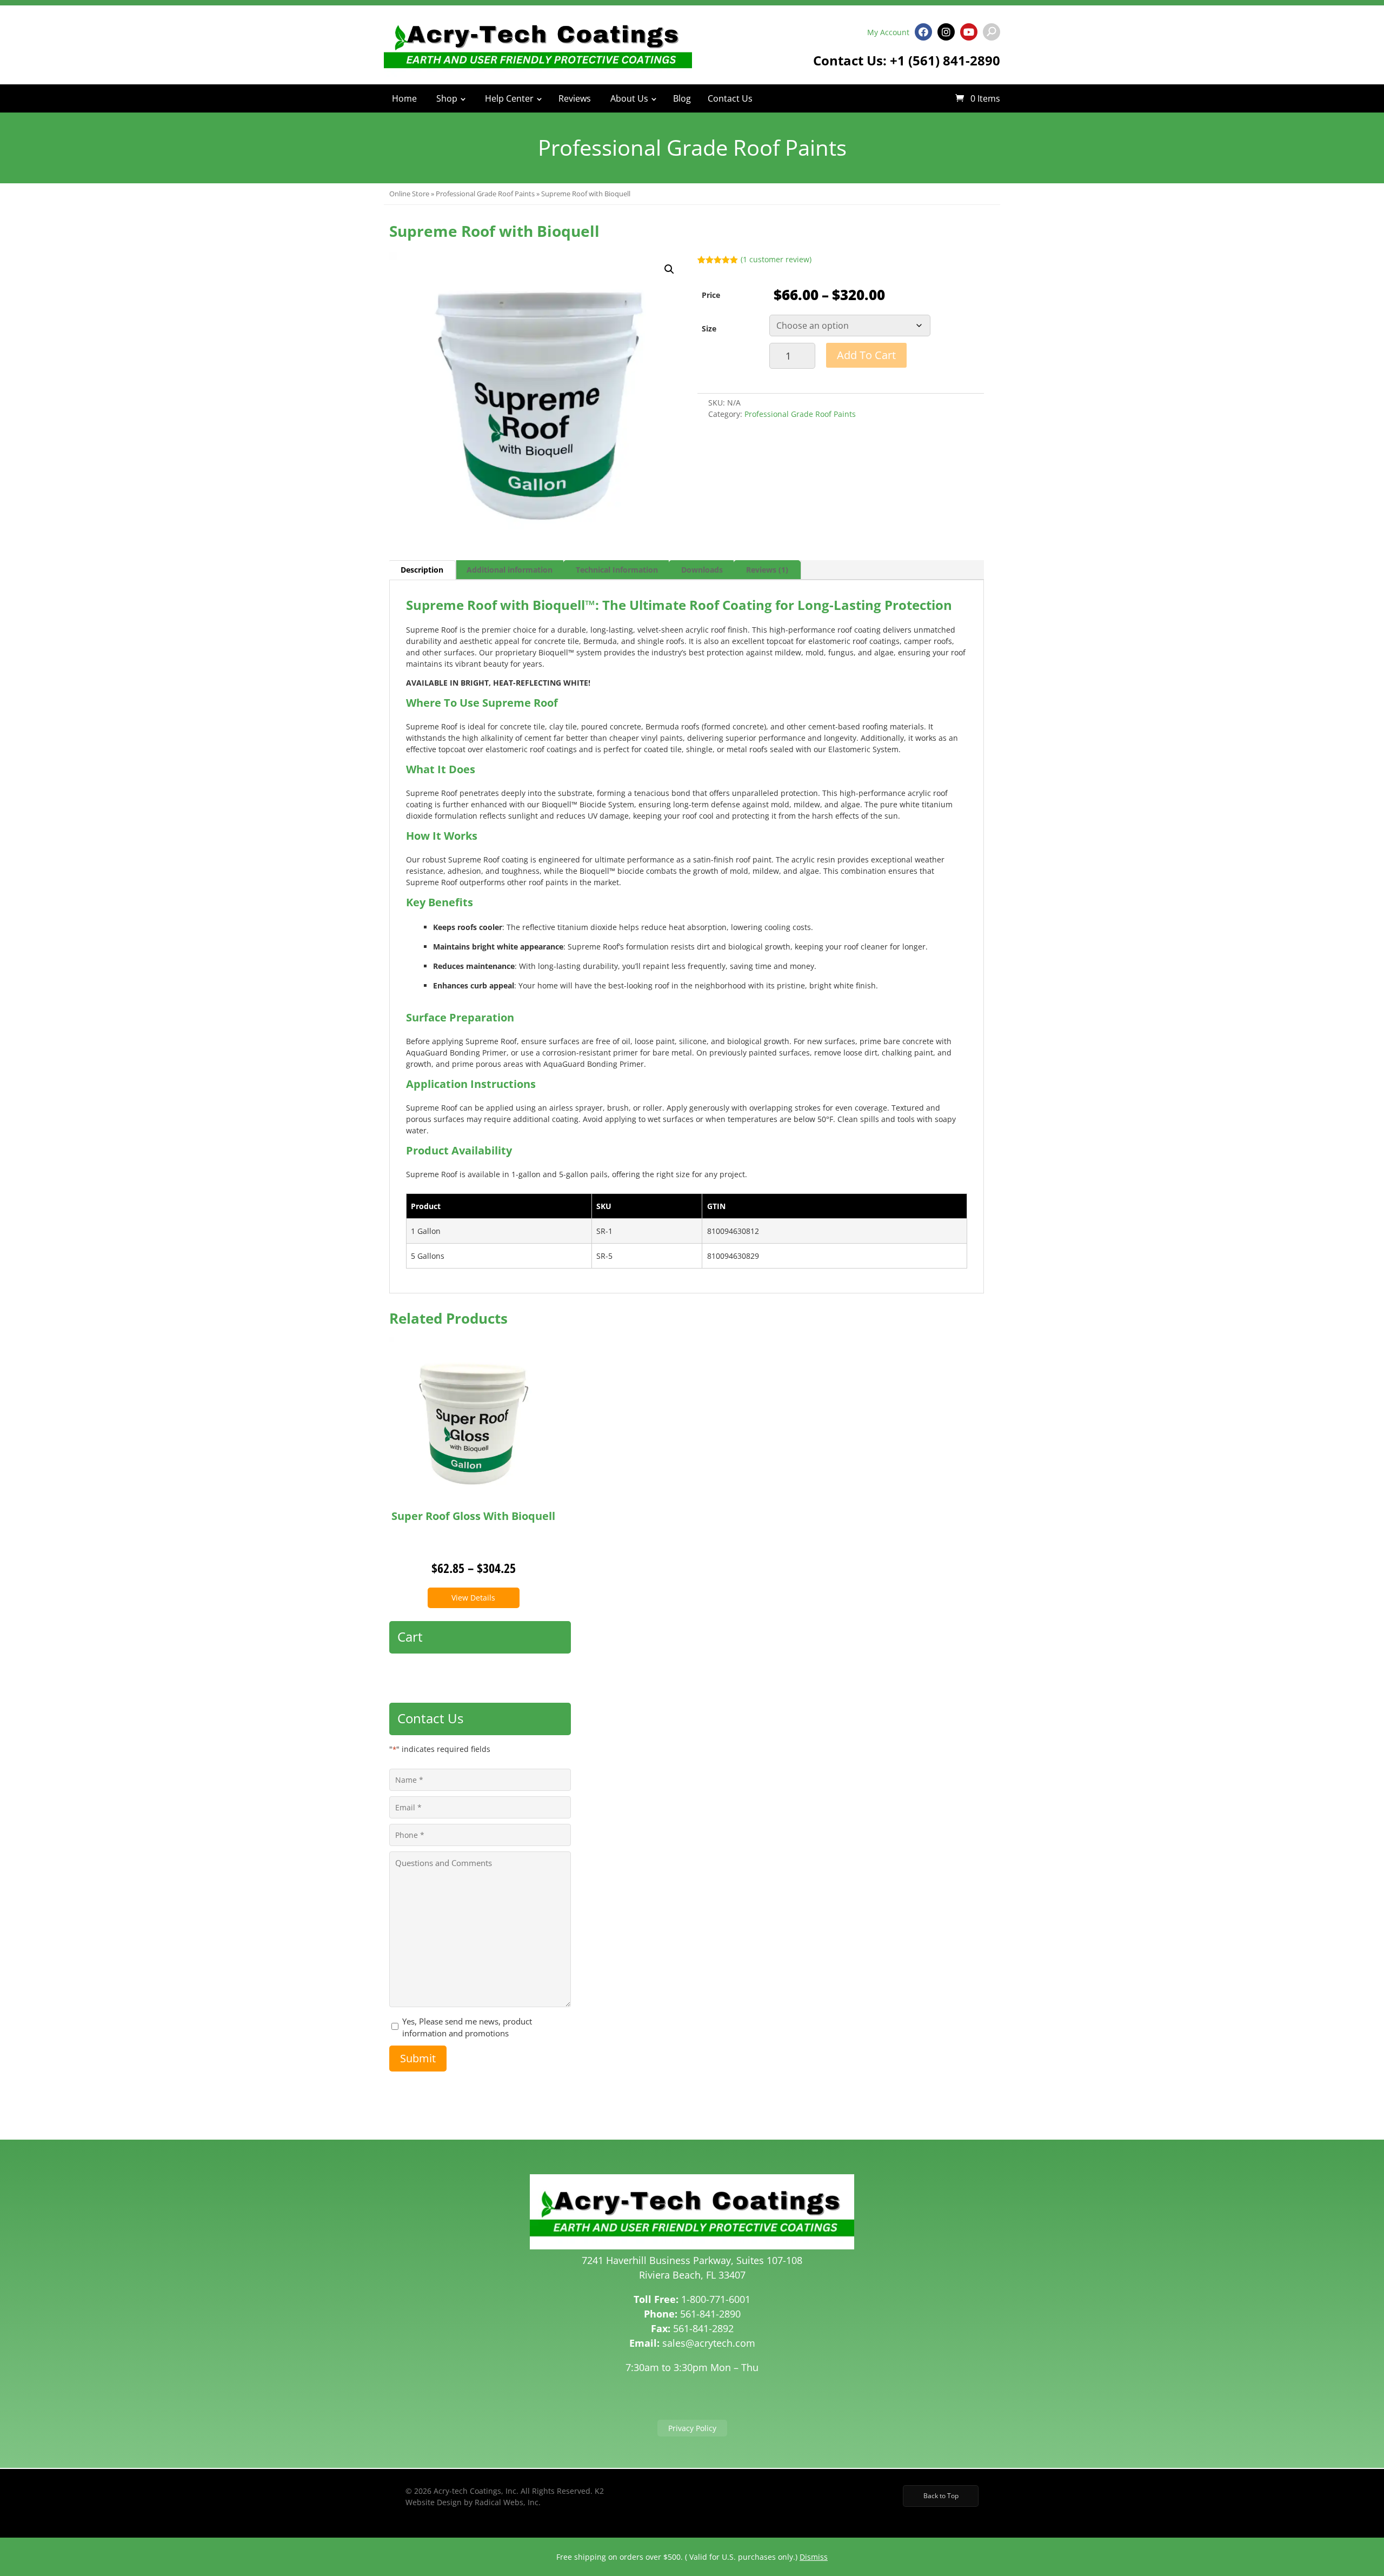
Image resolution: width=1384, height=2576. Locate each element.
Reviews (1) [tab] (767, 570)
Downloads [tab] (702, 570)
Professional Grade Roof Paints (485, 194)
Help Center (509, 98)
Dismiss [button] (814, 2557)
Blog (682, 98)
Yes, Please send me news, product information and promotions (467, 2027)
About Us (629, 98)
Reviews (575, 98)
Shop (447, 98)
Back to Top (941, 2496)
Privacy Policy (692, 2428)
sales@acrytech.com (709, 2343)
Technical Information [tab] (617, 570)
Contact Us (730, 98)
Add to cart (866, 355)
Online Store (409, 194)
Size (709, 328)
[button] (669, 269)
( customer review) (776, 259)
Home (404, 98)
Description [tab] (422, 570)
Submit (418, 2058)
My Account (888, 32)
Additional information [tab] (510, 570)
